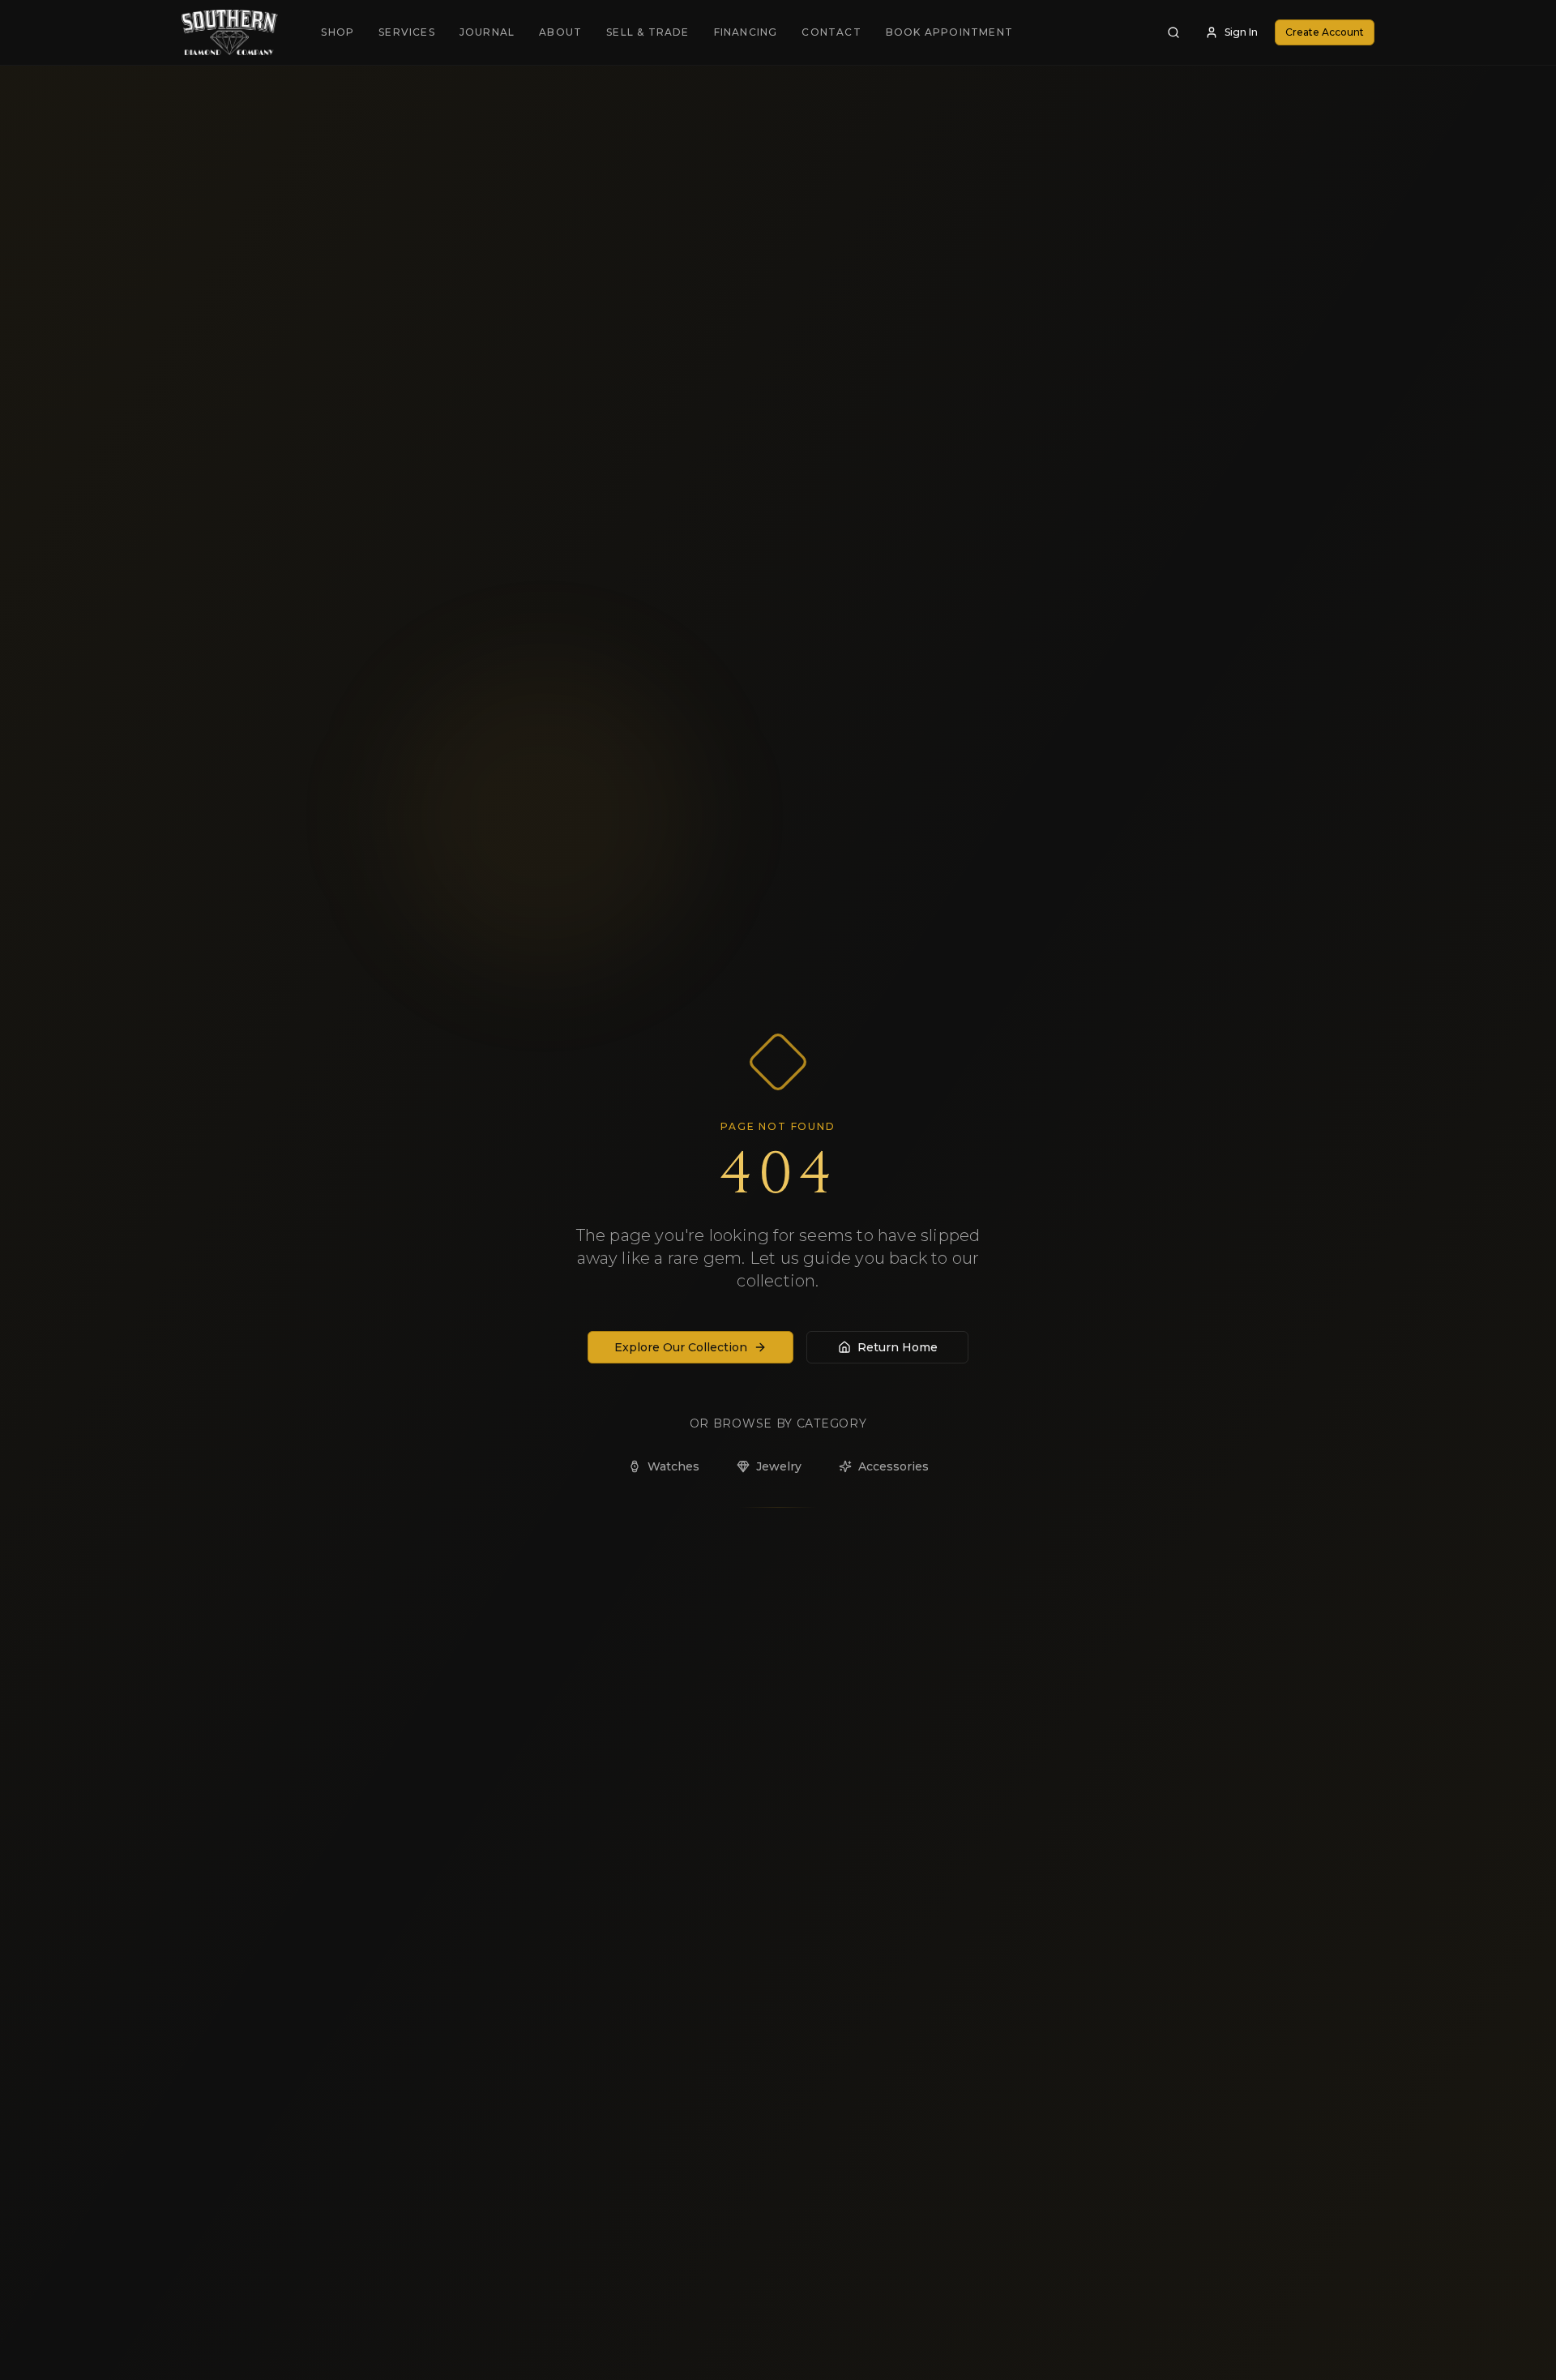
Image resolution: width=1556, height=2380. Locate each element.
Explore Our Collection (681, 1347)
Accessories (893, 1466)
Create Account (1325, 32)
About (560, 32)
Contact (831, 32)
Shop (338, 32)
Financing (746, 32)
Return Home (898, 1347)
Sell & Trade (648, 32)
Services (407, 32)
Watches (673, 1466)
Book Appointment (949, 32)
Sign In (1241, 32)
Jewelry (779, 1466)
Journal (487, 32)
